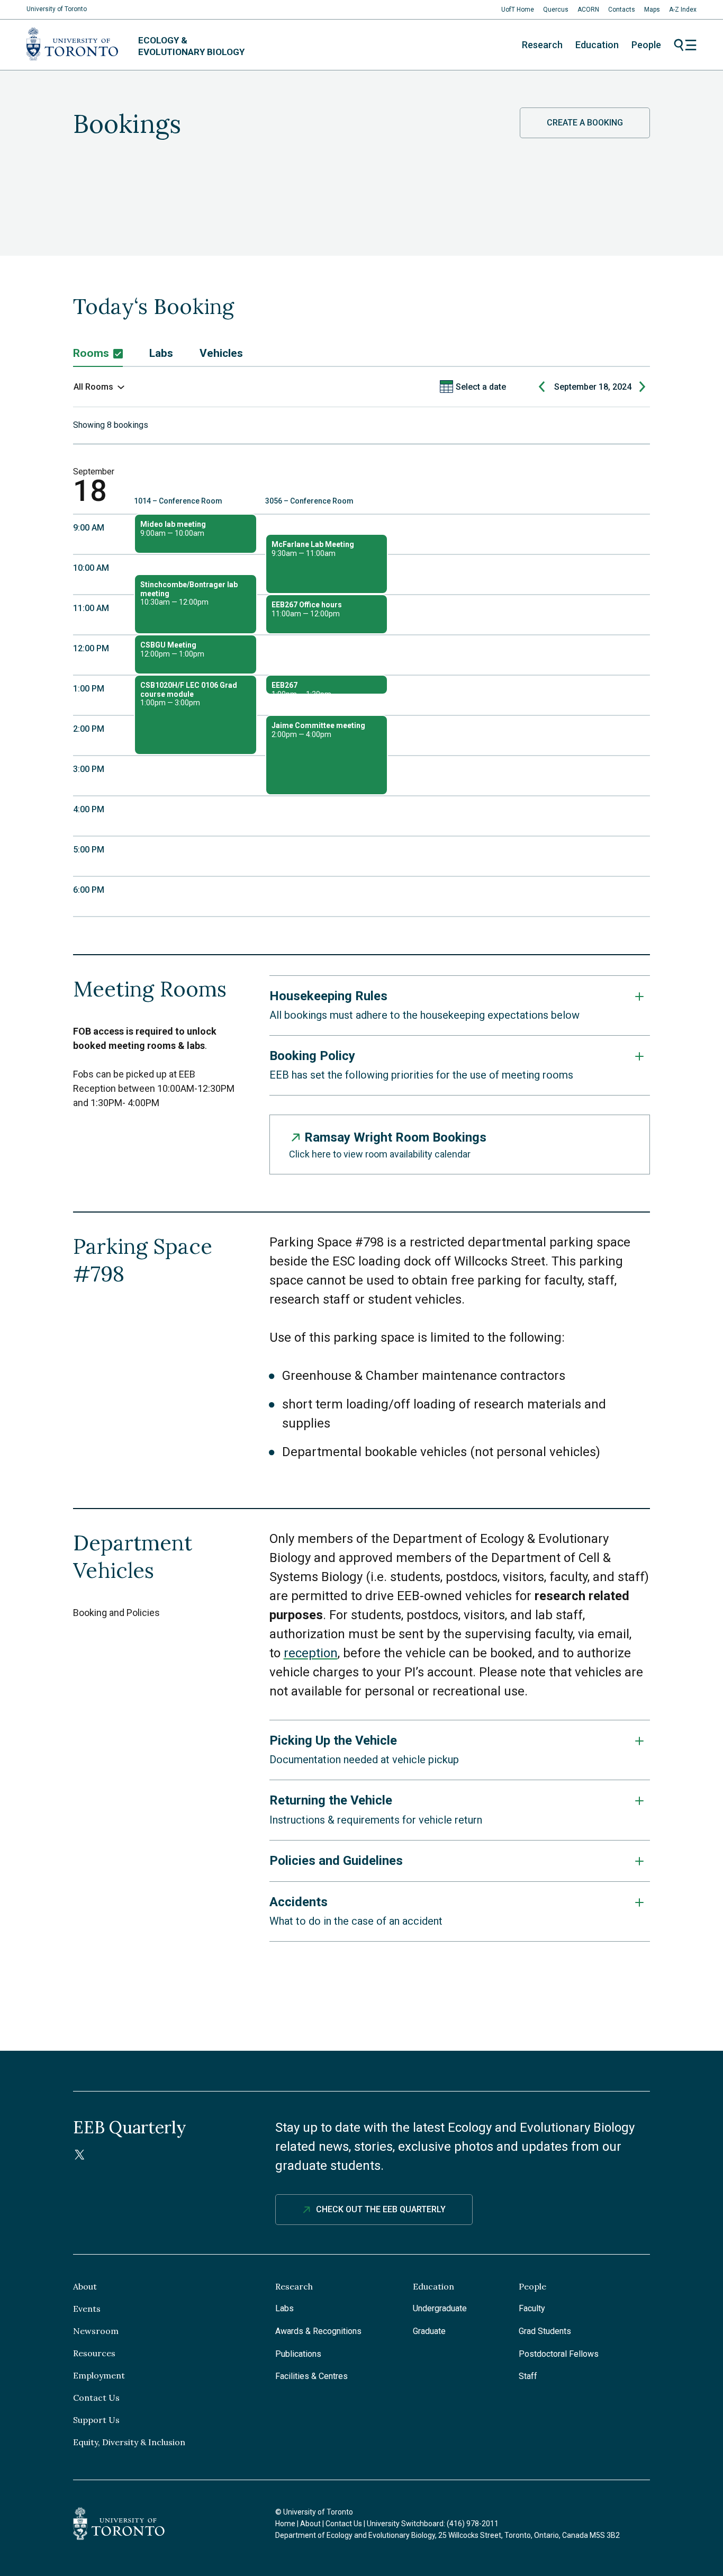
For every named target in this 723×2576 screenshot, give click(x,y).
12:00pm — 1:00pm (172, 649)
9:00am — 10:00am (173, 529)
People (646, 45)
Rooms (91, 353)
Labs (161, 353)
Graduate (429, 2331)
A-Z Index (683, 10)
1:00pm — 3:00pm (189, 694)
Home (285, 2524)
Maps (652, 10)
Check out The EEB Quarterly (381, 2209)
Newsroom (96, 2331)
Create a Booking (585, 123)
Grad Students (545, 2331)
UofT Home (518, 10)
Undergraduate (440, 2308)
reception (311, 1653)
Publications (298, 2354)
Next (643, 387)
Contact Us (96, 2398)
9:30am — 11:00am (313, 549)
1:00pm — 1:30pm (301, 688)
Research (542, 45)
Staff (528, 2376)
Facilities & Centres (311, 2376)
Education (597, 45)
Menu (685, 45)
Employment (99, 2375)
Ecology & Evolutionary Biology (191, 46)
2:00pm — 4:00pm (318, 730)
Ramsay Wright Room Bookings (395, 1137)
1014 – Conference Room (178, 501)
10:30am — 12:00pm (189, 594)
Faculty (532, 2308)
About (85, 2286)
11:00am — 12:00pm (307, 609)
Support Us (96, 2420)
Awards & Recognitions (318, 2331)
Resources (94, 2353)
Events (87, 2309)
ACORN (588, 10)
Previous (543, 387)
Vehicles (221, 353)
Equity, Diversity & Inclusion (129, 2442)
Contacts (622, 10)
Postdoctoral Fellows (559, 2354)
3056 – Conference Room (309, 501)
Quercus (556, 10)
